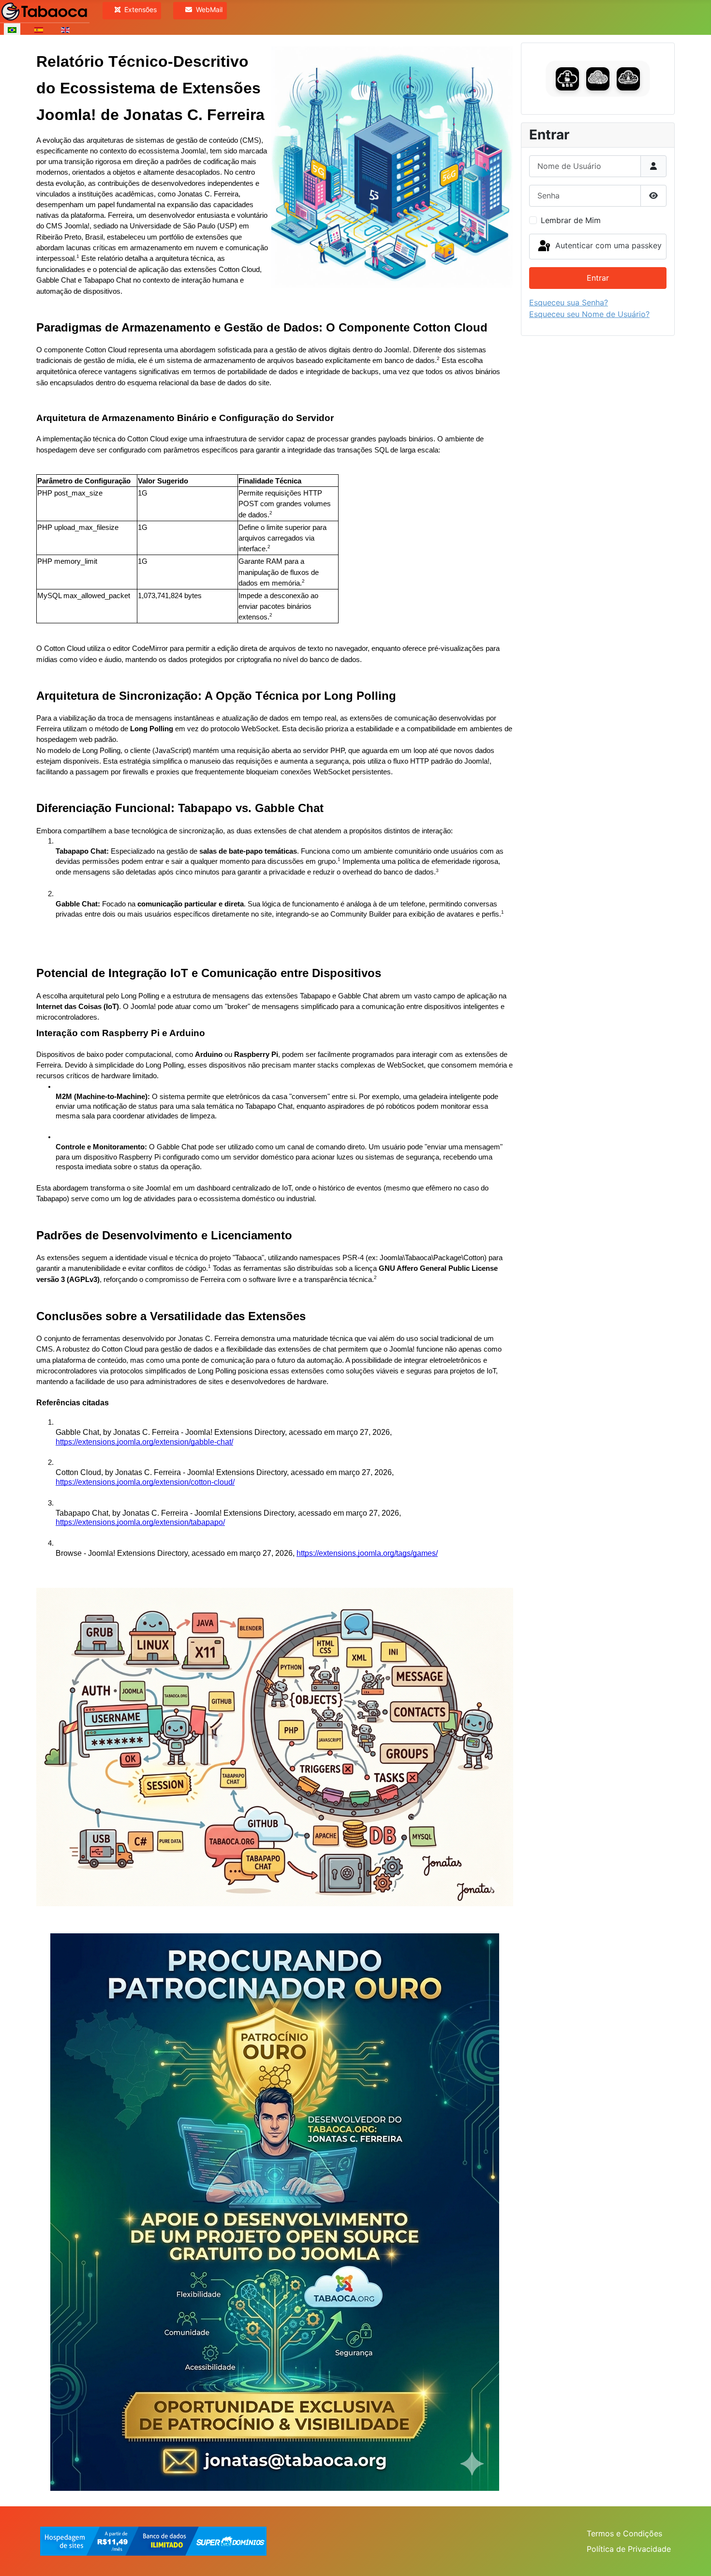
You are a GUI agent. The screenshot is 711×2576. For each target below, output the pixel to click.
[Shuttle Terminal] (628, 79)
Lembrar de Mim (571, 220)
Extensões (141, 9)
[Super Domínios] (153, 2540)
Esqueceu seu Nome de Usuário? (589, 314)
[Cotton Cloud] (567, 79)
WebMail (209, 9)
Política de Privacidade (629, 2549)
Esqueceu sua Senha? (569, 302)
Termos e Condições (624, 2533)
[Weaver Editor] (598, 79)
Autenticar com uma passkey (607, 246)
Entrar (598, 278)
